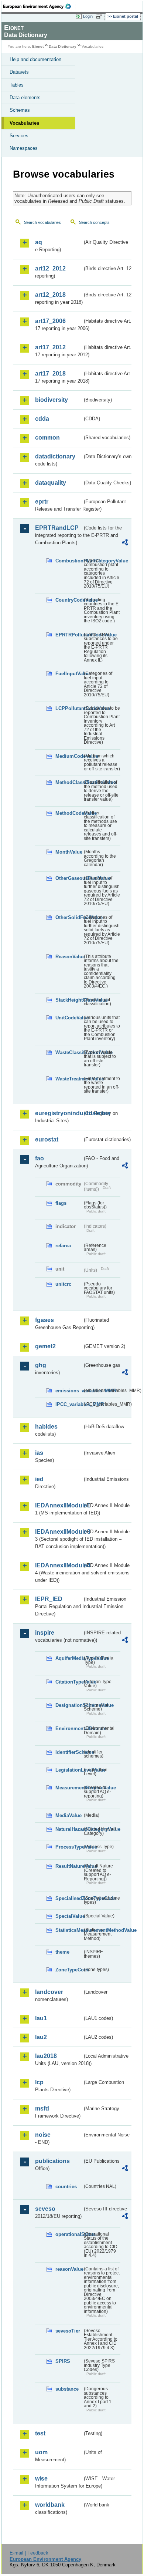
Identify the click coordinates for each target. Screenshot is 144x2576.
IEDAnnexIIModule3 (59, 1532)
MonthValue (69, 852)
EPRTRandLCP (57, 528)
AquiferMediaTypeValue (69, 1658)
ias (39, 1453)
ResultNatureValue (69, 1866)
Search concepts (94, 222)
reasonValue (69, 2269)
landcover (49, 1992)
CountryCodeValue (69, 600)
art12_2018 (50, 295)
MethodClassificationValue (69, 782)
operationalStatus (69, 2234)
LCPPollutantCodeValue (69, 708)
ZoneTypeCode (69, 1970)
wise (41, 2479)
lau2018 (46, 2056)
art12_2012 (50, 268)
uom (41, 2452)
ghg (41, 1365)
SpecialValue (69, 1916)
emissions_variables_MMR (69, 1391)
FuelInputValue (69, 674)
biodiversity (52, 400)
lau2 (41, 2037)
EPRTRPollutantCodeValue (69, 635)
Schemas (20, 110)
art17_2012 (50, 347)
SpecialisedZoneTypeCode (69, 1898)
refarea (63, 1246)
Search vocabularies (42, 222)
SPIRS (63, 2361)
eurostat (47, 1139)
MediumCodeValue (69, 756)
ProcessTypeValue (69, 1847)
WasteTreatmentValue (69, 1079)
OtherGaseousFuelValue (69, 878)
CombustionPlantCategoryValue (69, 561)
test (40, 2433)
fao (40, 1158)
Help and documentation (35, 59)
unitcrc (63, 1284)
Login (88, 16)
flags (61, 1203)
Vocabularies (24, 123)
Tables (17, 85)
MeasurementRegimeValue (69, 1788)
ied (39, 1479)
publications (52, 2161)
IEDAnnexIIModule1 (59, 1505)
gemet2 (45, 1346)
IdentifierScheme (69, 1752)
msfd (42, 2108)
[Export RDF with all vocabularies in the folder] (125, 543)
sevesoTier (68, 2331)
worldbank (50, 2505)
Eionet (38, 46)
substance (67, 2389)
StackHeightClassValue (69, 1000)
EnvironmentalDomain (69, 1728)
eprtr (42, 502)
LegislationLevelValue (69, 1770)
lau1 (41, 2018)
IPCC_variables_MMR (69, 1404)
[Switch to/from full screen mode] (100, 17)
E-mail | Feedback (29, 2553)
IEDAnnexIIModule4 (59, 1565)
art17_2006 (50, 321)
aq (39, 242)
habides (46, 1427)
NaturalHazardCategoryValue (69, 1829)
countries (66, 2187)
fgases (44, 1320)
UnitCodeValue (69, 1018)
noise (43, 2135)
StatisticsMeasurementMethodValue (69, 1930)
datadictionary (55, 456)
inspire (45, 1633)
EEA (39, 6)
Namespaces (24, 148)
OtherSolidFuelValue (69, 917)
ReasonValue (69, 957)
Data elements (25, 97)
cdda (42, 419)
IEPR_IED (49, 1599)
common (47, 438)
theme (62, 1952)
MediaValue (68, 1815)
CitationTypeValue (69, 1682)
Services (19, 136)
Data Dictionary (63, 46)
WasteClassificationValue (69, 1052)
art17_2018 (50, 374)
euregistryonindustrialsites (59, 1113)
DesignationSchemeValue (69, 1705)
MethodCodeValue (69, 813)
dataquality (51, 483)
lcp (39, 2082)
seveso (45, 2209)
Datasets (19, 72)
